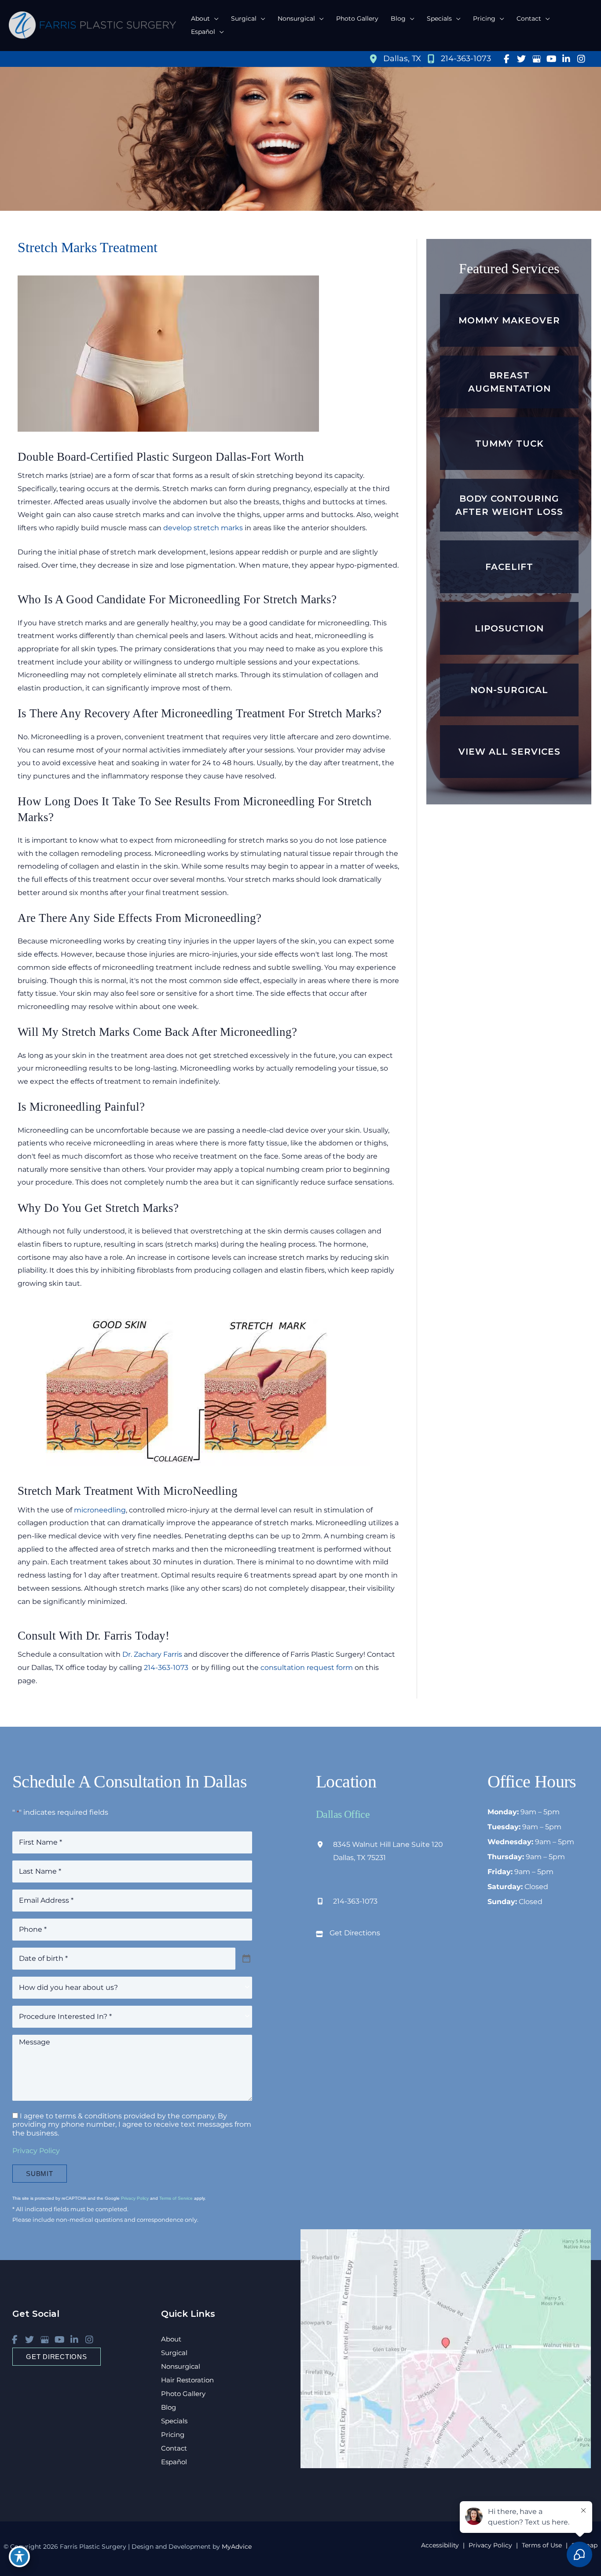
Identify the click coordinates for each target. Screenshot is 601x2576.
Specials (174, 2421)
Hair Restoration (187, 2380)
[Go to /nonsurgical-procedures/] (509, 690)
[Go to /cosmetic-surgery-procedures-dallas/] (509, 752)
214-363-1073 (167, 1668)
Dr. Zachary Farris (152, 1654)
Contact (174, 2448)
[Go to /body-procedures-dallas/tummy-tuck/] (509, 444)
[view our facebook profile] (506, 59)
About (171, 2339)
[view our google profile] (536, 59)
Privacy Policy (36, 2151)
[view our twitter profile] (521, 59)
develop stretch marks (203, 528)
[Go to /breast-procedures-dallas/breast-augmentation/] (509, 382)
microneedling (100, 1510)
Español (174, 2462)
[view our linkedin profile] (566, 59)
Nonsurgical (181, 2366)
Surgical (174, 2353)
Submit (40, 2174)
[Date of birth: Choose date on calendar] (247, 1959)
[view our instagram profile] (581, 59)
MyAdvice (236, 2547)
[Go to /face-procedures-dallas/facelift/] (509, 567)
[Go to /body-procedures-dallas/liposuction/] (509, 628)
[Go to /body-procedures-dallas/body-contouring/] (509, 505)
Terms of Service (176, 2198)
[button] (214, 18)
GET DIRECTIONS (57, 2357)
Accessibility (440, 2545)
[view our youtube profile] (551, 59)
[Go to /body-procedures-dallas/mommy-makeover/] (509, 320)
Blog (169, 2407)
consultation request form (307, 1668)
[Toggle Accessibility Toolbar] (19, 2557)
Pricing (173, 2435)
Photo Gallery (183, 2394)
